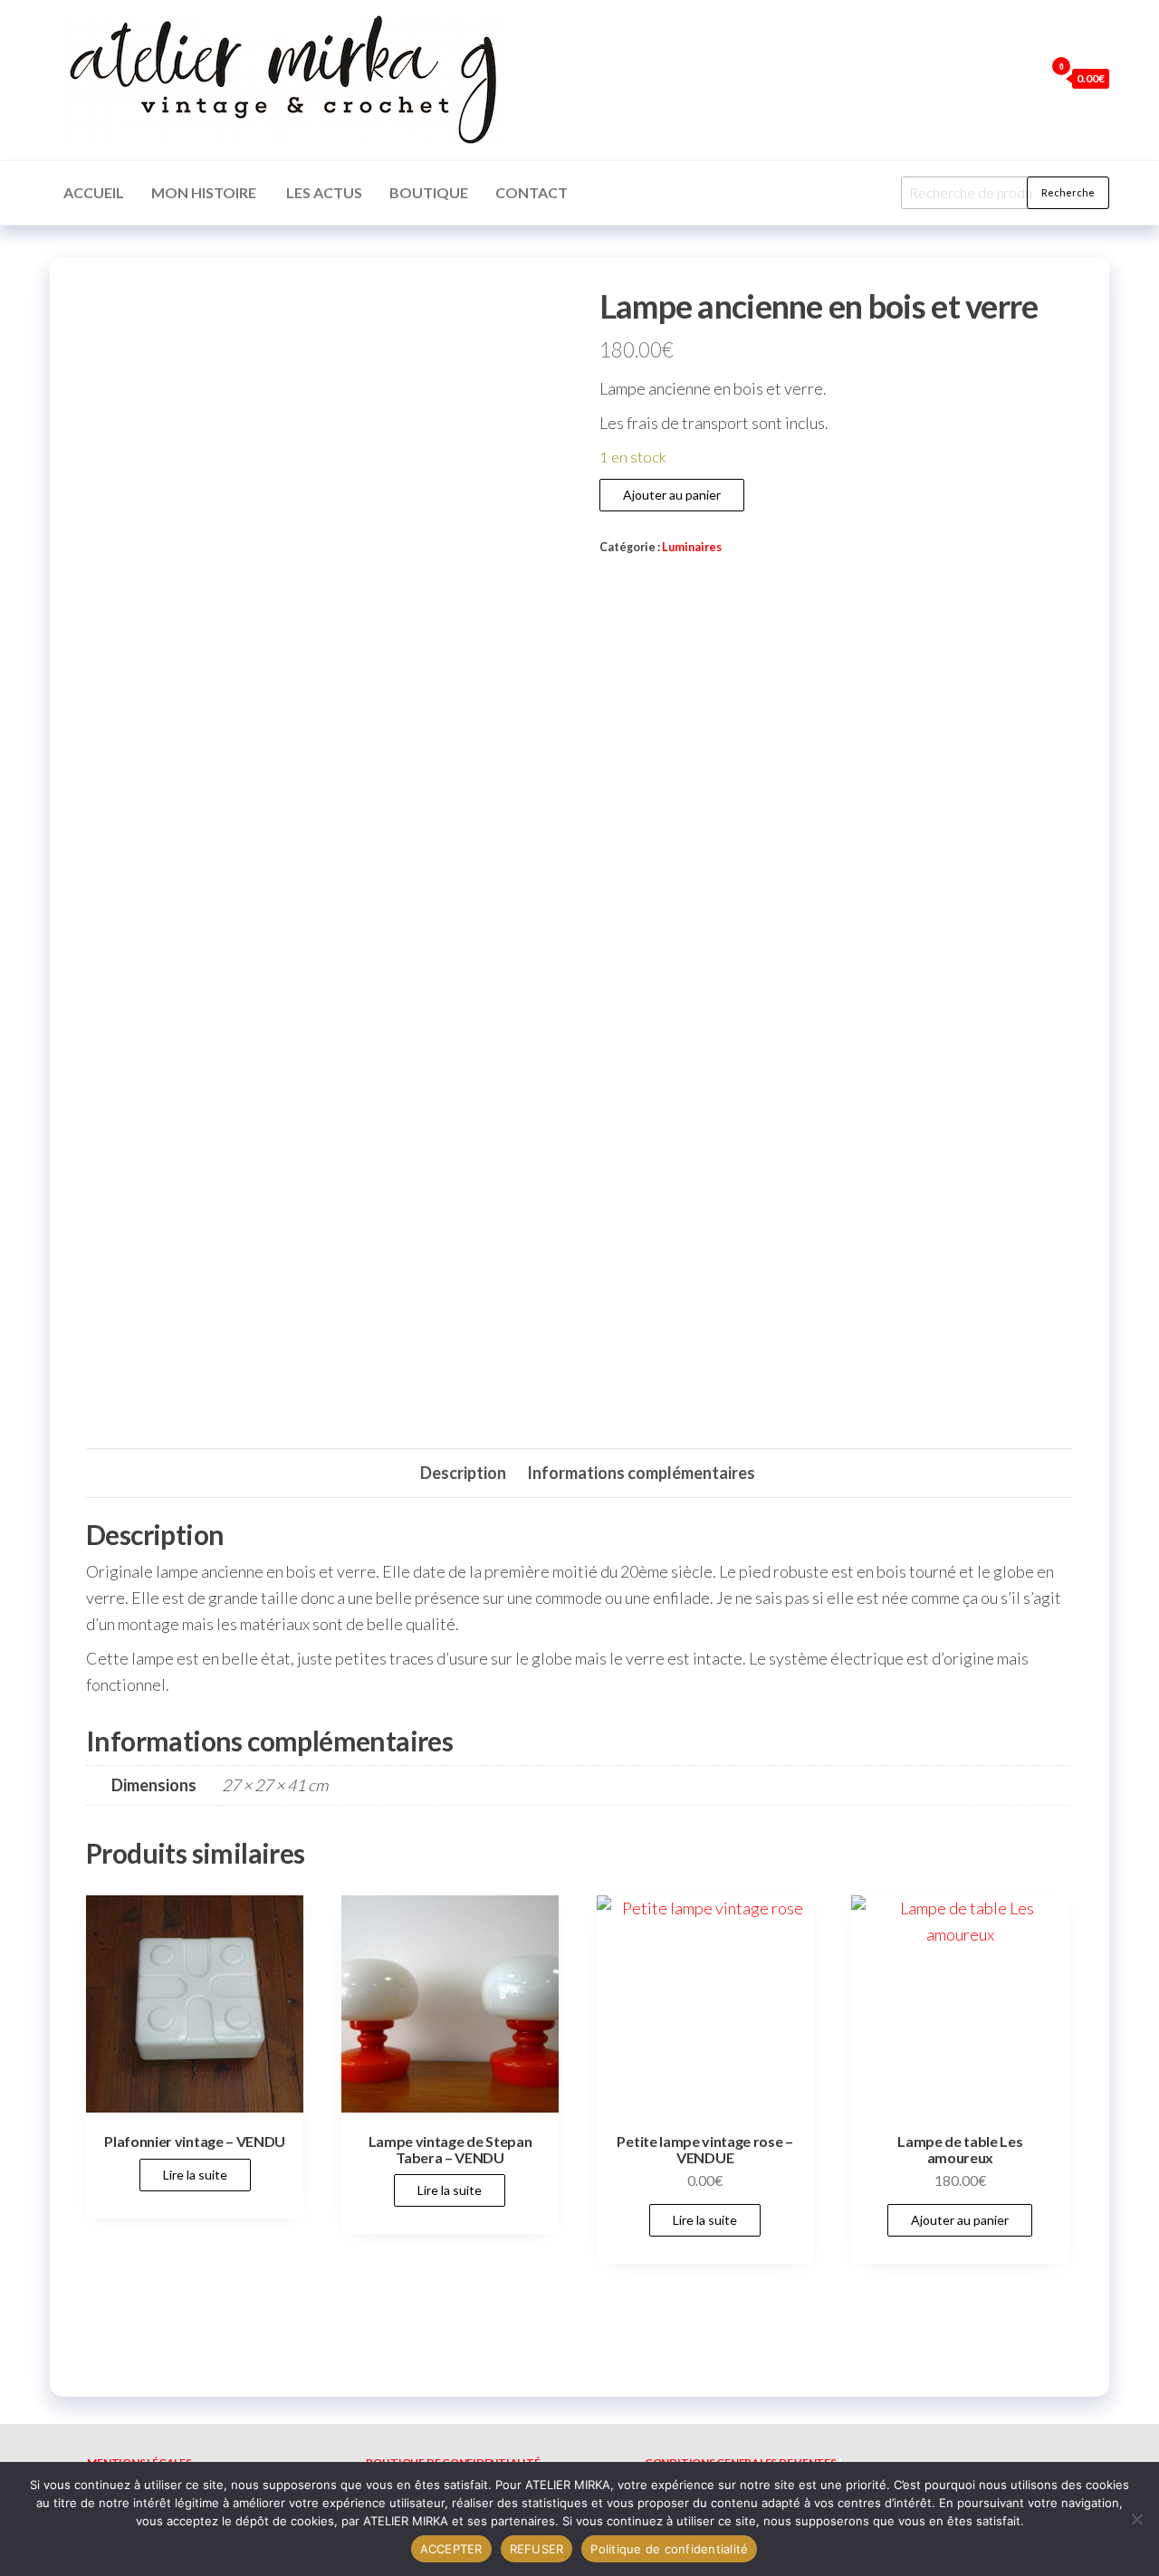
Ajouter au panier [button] (960, 2220)
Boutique (429, 192)
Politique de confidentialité (669, 2549)
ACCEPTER (451, 2549)
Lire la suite (195, 2175)
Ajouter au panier (672, 495)
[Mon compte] (1026, 78)
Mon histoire (205, 192)
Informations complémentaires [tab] (641, 1473)
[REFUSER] (1136, 2519)
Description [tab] (463, 1473)
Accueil (94, 192)
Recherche (1068, 192)
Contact (532, 192)
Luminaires (692, 547)
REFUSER (537, 2549)
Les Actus (324, 192)
